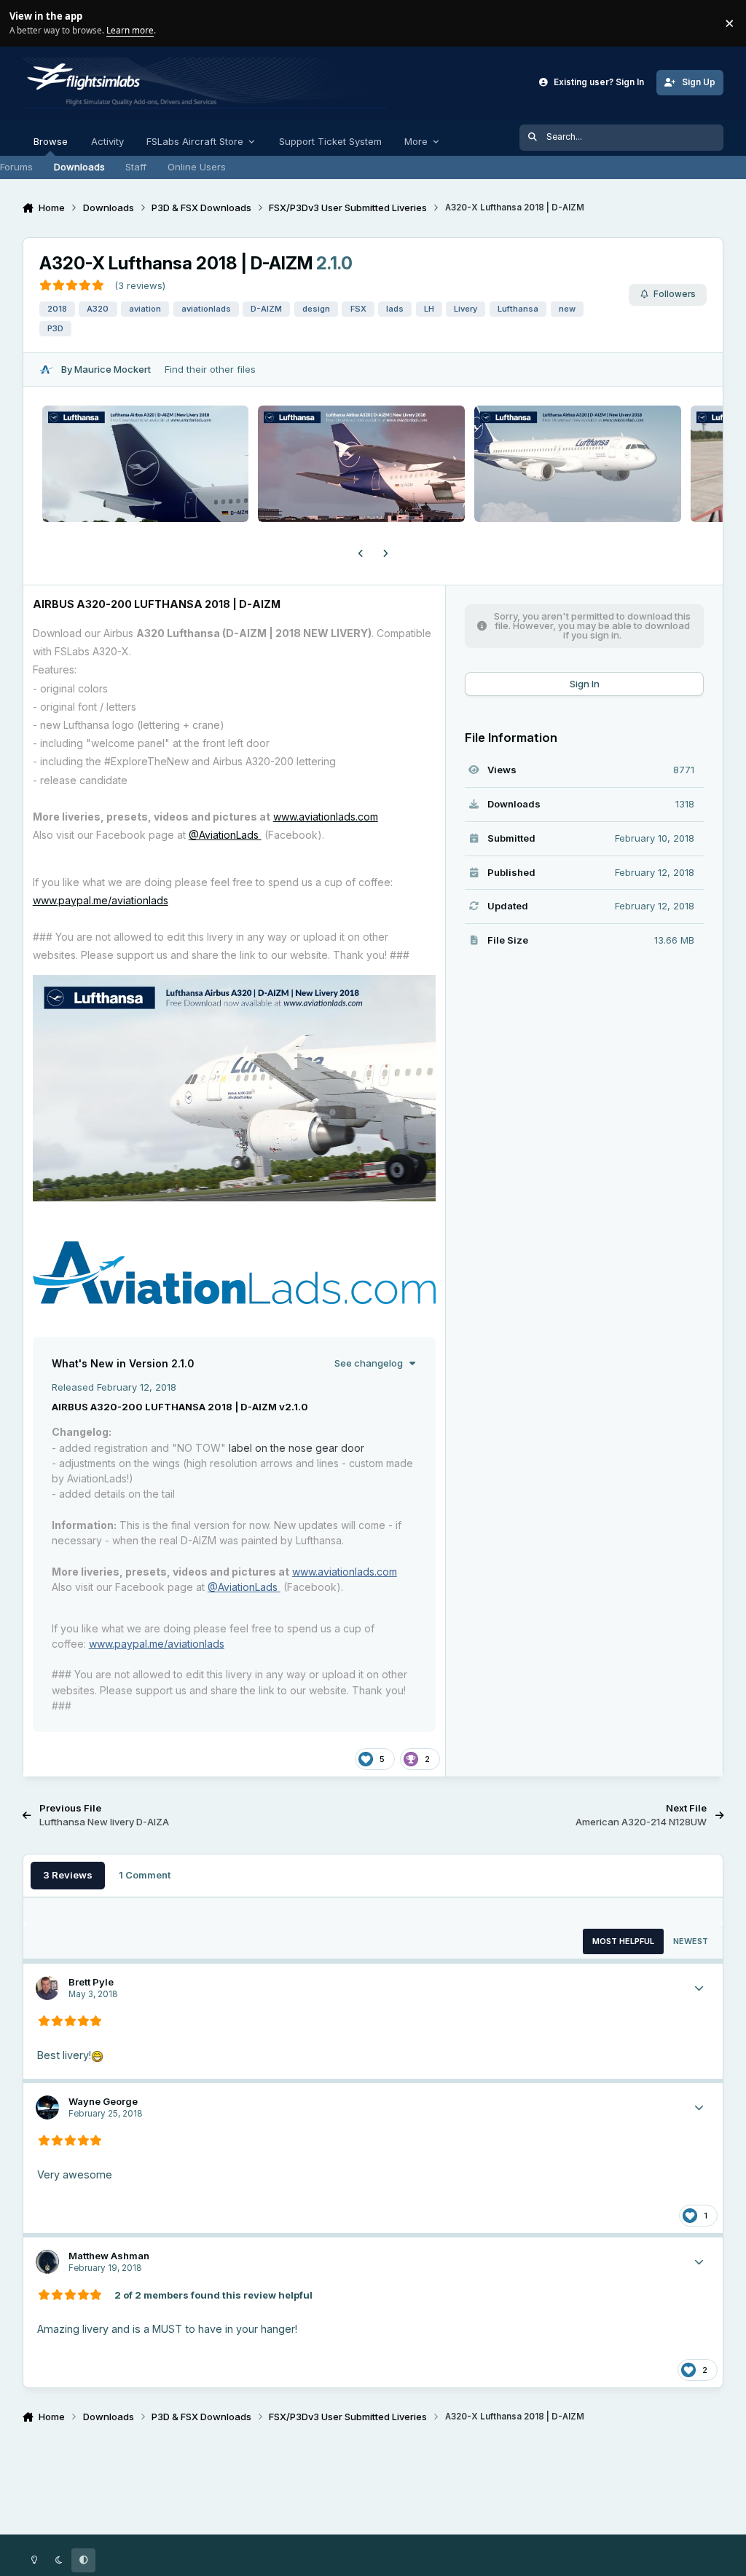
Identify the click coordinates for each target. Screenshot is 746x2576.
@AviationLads (225, 835)
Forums (16, 167)
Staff (136, 167)
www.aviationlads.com (326, 817)
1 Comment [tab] (145, 1875)
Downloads (79, 167)
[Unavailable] (235, 984)
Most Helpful (623, 1941)
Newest (691, 1941)
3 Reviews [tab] (68, 1875)
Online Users (197, 167)
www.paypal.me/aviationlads (101, 900)
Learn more (25, 23)
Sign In (585, 684)
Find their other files (210, 369)
